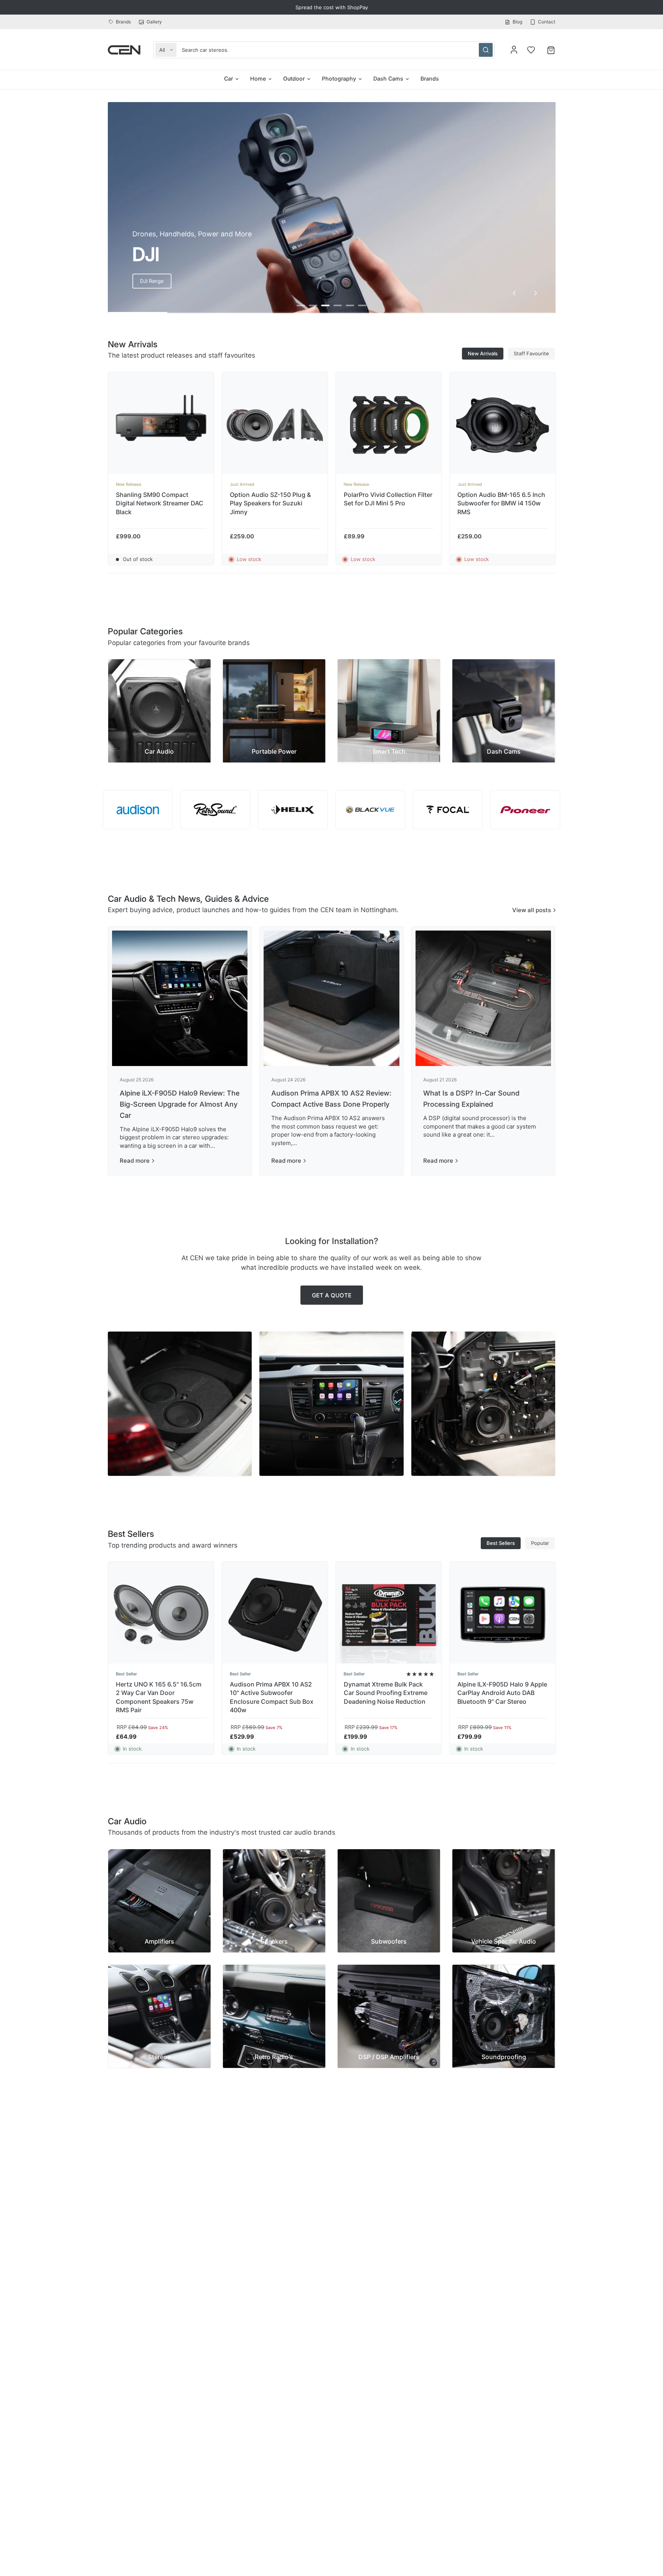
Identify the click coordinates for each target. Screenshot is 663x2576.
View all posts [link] (532, 910)
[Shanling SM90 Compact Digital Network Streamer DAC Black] (161, 425)
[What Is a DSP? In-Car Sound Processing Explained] (483, 998)
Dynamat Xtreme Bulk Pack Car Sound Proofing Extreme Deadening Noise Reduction (385, 1693)
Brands (123, 22)
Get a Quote (332, 1295)
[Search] (486, 50)
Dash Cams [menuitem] (388, 78)
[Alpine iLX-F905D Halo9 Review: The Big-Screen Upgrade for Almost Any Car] (180, 998)
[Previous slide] (514, 293)
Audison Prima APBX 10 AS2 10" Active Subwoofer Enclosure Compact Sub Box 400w (271, 1697)
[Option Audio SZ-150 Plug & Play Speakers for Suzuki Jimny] (275, 425)
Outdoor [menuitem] (294, 78)
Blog (517, 22)
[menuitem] (121, 22)
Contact (547, 22)
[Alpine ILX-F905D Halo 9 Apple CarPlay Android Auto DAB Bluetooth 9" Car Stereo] (502, 1615)
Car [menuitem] (228, 78)
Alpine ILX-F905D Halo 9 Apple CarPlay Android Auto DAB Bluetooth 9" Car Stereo (502, 1693)
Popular (540, 1543)
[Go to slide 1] (301, 305)
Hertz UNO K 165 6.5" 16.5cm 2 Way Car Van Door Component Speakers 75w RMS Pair (159, 1697)
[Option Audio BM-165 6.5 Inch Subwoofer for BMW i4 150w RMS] (502, 425)
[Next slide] (536, 293)
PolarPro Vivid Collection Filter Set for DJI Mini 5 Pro (388, 499)
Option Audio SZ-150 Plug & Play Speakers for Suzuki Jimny (270, 503)
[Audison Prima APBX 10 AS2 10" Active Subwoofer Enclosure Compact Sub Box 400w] (275, 1615)
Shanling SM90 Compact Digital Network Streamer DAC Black (160, 503)
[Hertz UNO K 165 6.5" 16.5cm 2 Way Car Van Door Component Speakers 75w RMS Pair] (161, 1615)
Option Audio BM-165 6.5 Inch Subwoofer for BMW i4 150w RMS (501, 503)
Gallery (154, 22)
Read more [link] (135, 1161)
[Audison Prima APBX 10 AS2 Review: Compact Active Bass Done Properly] (331, 998)
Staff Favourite (531, 353)
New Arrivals (483, 353)
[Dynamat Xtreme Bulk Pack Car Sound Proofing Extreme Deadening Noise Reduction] (388, 1615)
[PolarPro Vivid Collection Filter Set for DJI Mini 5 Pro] (388, 425)
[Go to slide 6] (362, 305)
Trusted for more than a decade (332, 7)
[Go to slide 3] (325, 305)
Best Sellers (501, 1543)
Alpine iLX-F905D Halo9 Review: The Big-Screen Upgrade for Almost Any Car (180, 1104)
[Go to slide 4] (338, 305)
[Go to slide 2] (313, 305)
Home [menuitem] (258, 78)
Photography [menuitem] (339, 78)
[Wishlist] (531, 50)
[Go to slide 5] (350, 305)
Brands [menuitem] (430, 78)
